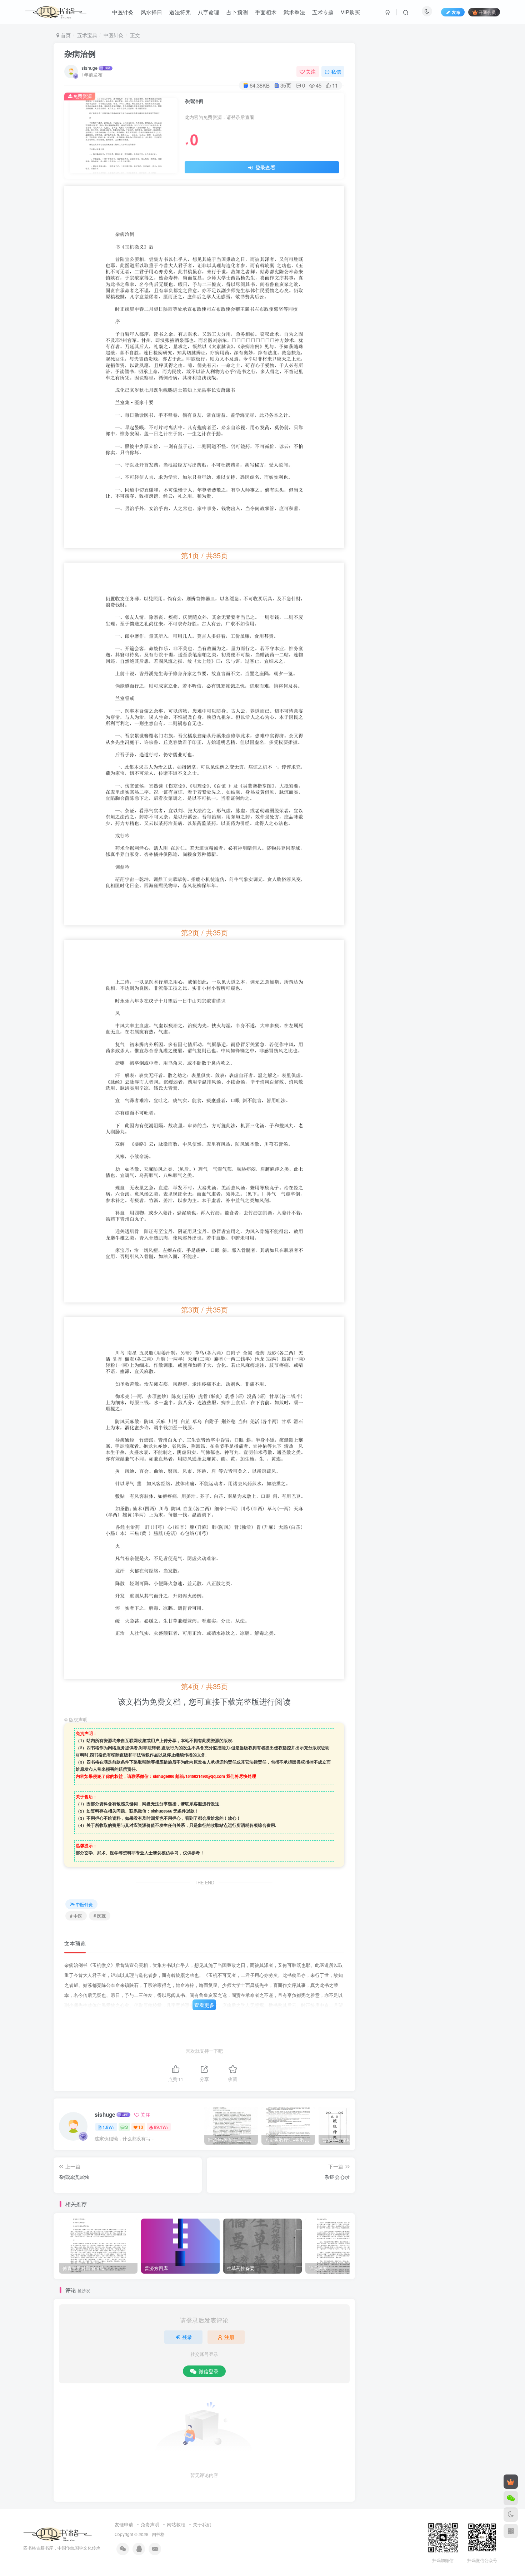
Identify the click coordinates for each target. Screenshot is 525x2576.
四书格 (158, 2534)
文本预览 (75, 1943)
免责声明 (150, 2524)
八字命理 (209, 12)
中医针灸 (123, 12)
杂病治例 (80, 54)
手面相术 (266, 12)
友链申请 (124, 2524)
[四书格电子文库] (58, 2534)
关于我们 (202, 2524)
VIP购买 (350, 12)
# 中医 (76, 1916)
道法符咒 (180, 12)
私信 (336, 71)
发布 (456, 12)
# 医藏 (100, 1916)
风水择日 (151, 12)
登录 (187, 2337)
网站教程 (176, 2524)
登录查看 (265, 167)
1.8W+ (109, 2127)
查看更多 (204, 2005)
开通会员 (487, 12)
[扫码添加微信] (511, 2498)
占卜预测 (237, 12)
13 (141, 2127)
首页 (65, 35)
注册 (229, 2337)
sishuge (89, 68)
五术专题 (323, 12)
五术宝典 (87, 35)
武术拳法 (294, 12)
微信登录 (209, 2371)
